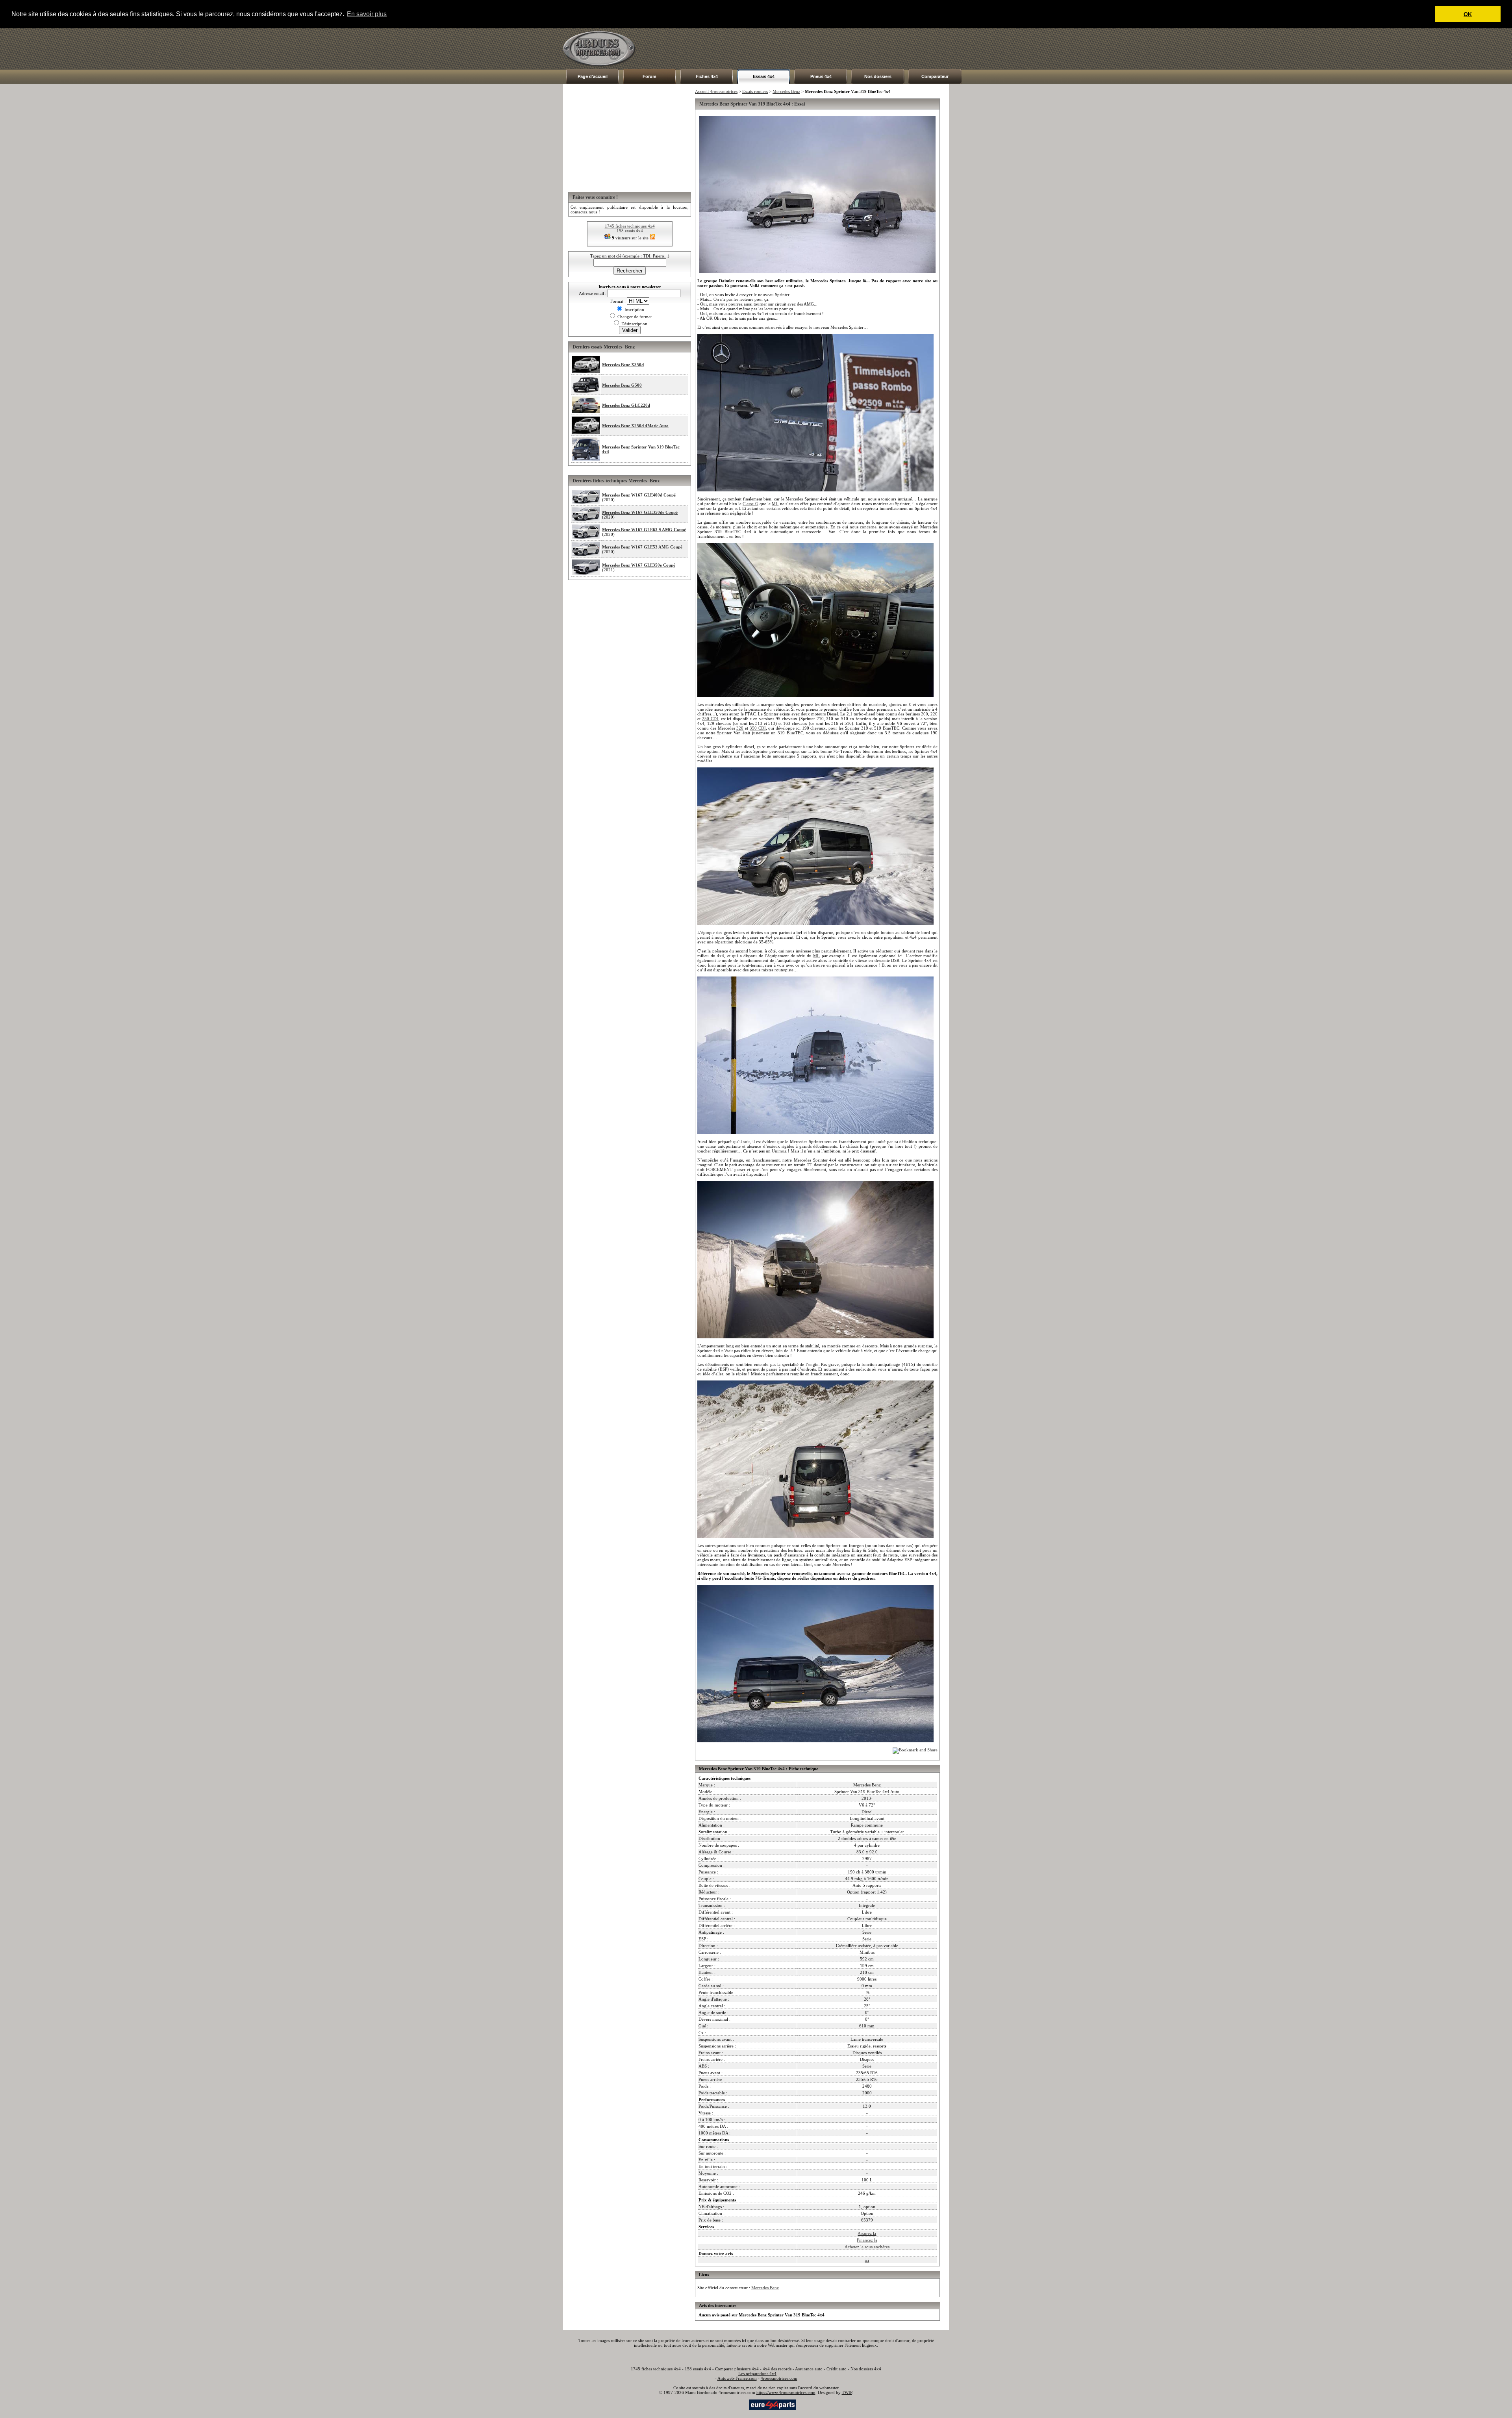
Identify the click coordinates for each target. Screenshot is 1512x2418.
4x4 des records (777, 2369)
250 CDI (710, 719)
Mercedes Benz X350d (623, 365)
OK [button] (1468, 14)
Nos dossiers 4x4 (866, 2369)
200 (925, 714)
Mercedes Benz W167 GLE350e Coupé (639, 565)
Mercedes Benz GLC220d (626, 405)
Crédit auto (837, 2369)
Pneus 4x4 (821, 76)
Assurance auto (809, 2369)
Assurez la (867, 2233)
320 (740, 728)
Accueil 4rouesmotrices (716, 91)
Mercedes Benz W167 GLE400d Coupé (639, 495)
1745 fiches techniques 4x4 (630, 226)
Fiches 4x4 (707, 76)
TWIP (847, 2392)
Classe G (750, 504)
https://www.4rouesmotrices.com (786, 2392)
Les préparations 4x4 (757, 2374)
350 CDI (758, 728)
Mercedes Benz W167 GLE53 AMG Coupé (642, 547)
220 (934, 714)
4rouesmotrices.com (779, 2378)
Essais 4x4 (764, 76)
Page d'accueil (593, 76)
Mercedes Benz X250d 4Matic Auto (635, 426)
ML (775, 504)
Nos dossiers (878, 76)
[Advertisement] (806, 49)
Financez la (867, 2240)
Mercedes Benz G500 (622, 385)
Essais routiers (755, 91)
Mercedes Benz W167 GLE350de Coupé (640, 512)
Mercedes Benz (786, 91)
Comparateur (935, 76)
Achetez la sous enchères (867, 2247)
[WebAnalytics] (732, 2404)
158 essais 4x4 (630, 231)
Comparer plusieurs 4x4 (737, 2369)
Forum (649, 76)
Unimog (779, 1151)
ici (867, 2260)
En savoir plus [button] (367, 14)
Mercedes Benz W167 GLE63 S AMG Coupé (644, 530)
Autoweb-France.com (737, 2378)
